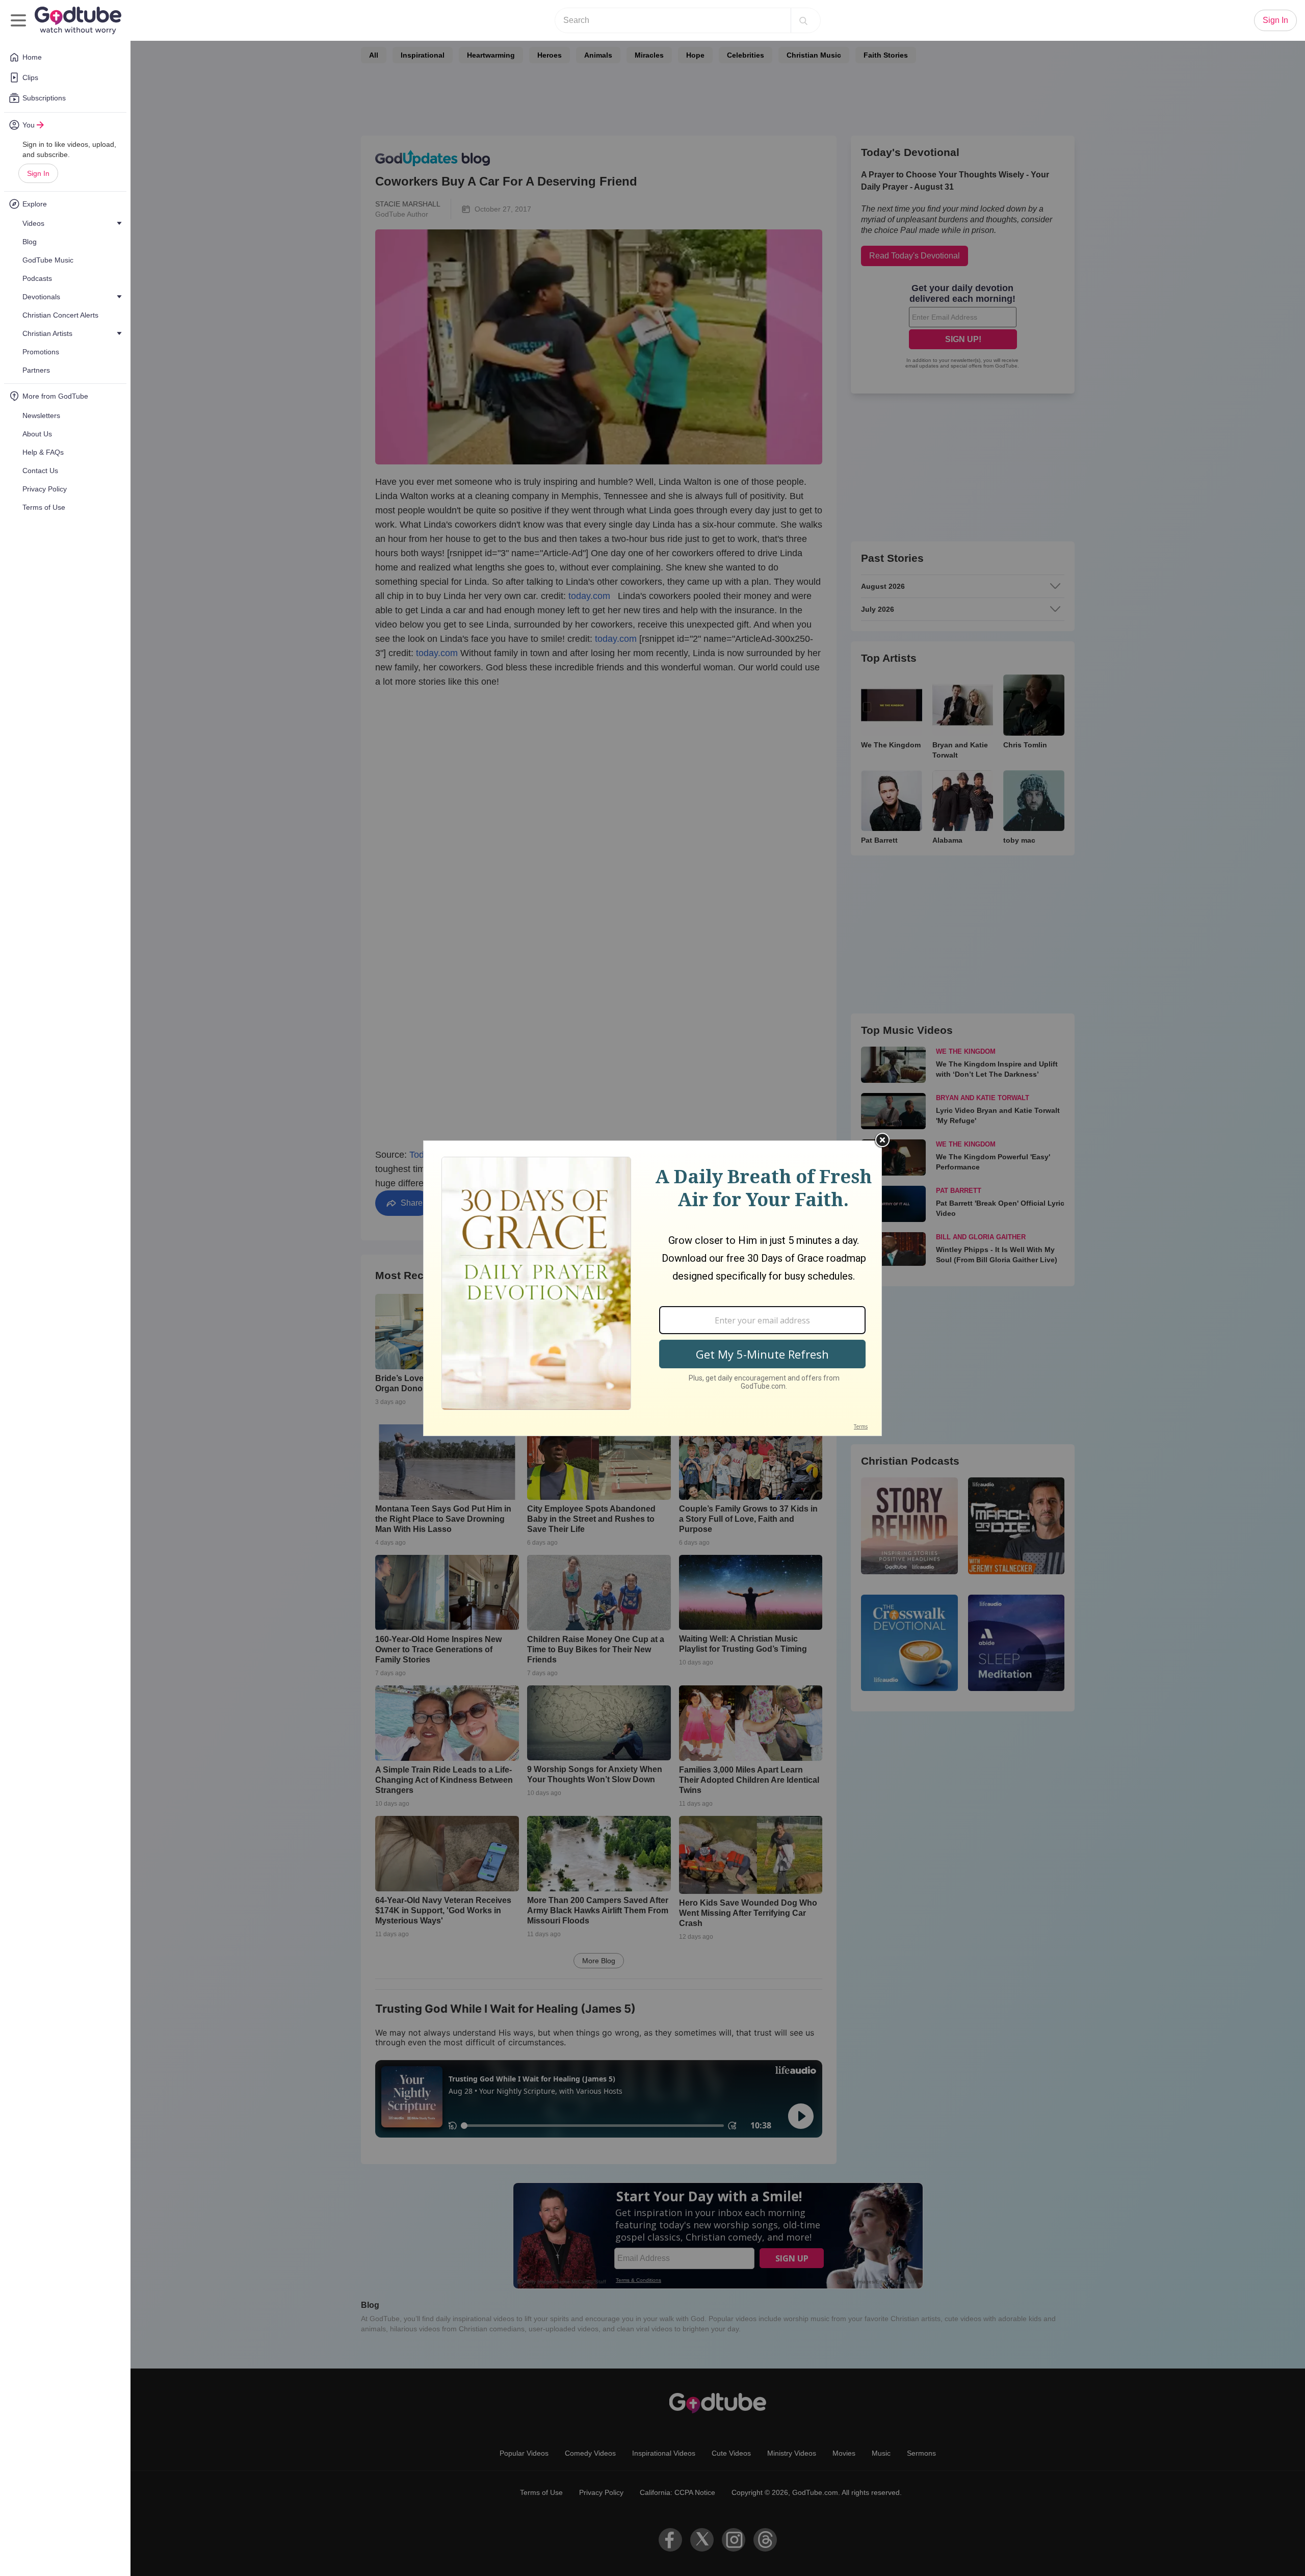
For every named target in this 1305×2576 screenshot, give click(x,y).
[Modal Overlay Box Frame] (652, 1288)
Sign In (38, 173)
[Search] (803, 20)
